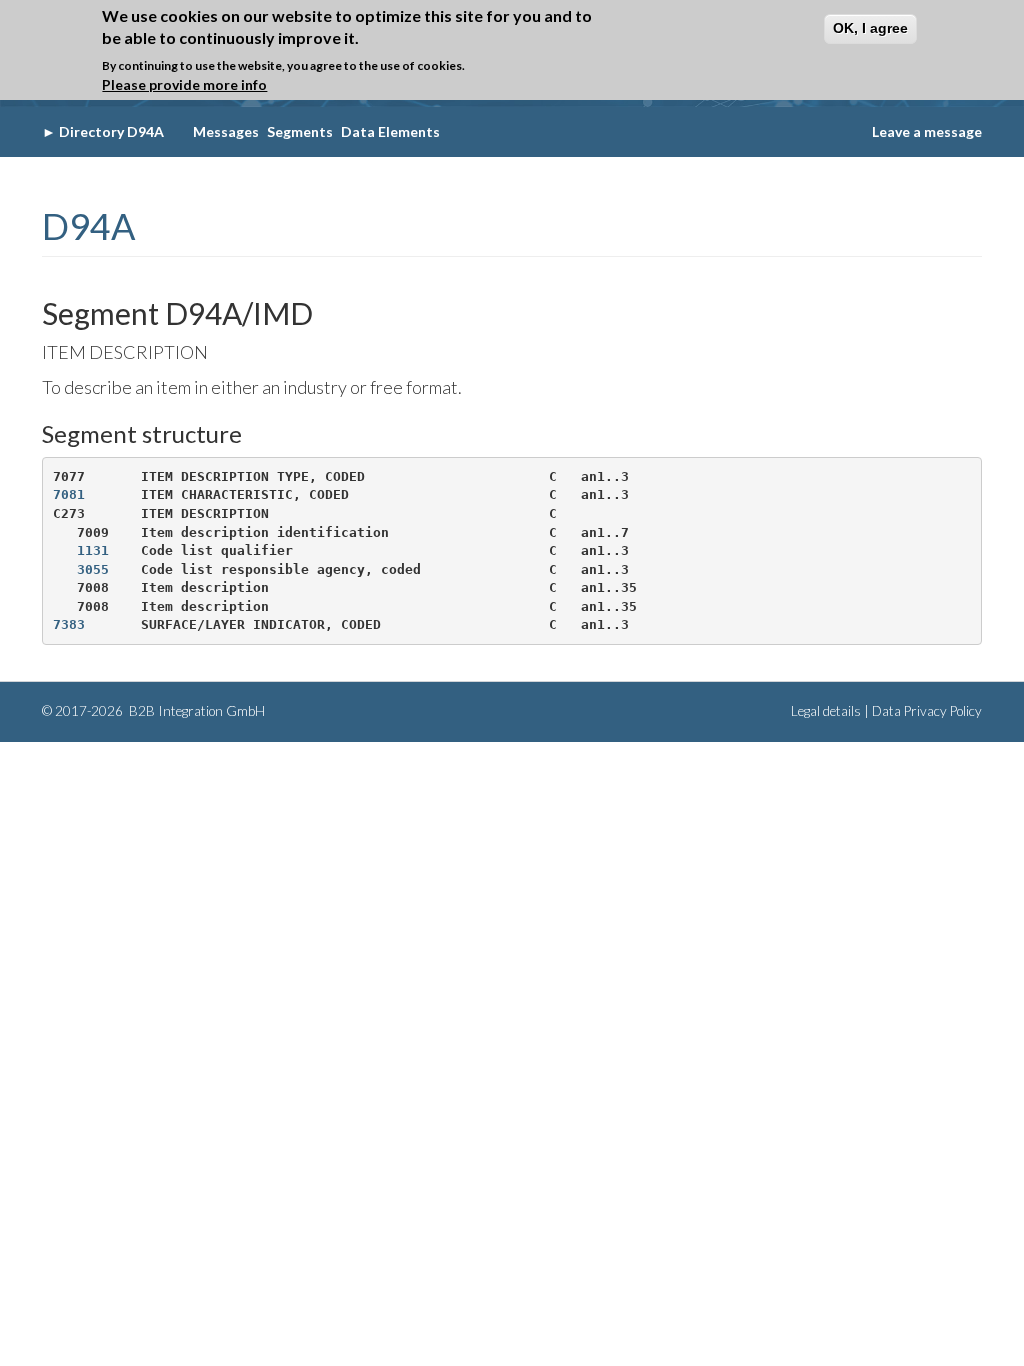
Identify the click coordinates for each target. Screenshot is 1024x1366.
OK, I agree (870, 28)
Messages (226, 131)
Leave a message (927, 131)
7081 (69, 494)
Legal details (826, 711)
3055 (93, 569)
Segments (300, 131)
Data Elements (390, 131)
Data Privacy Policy (927, 711)
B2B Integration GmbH (195, 711)
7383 (69, 624)
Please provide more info (184, 84)
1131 (93, 550)
